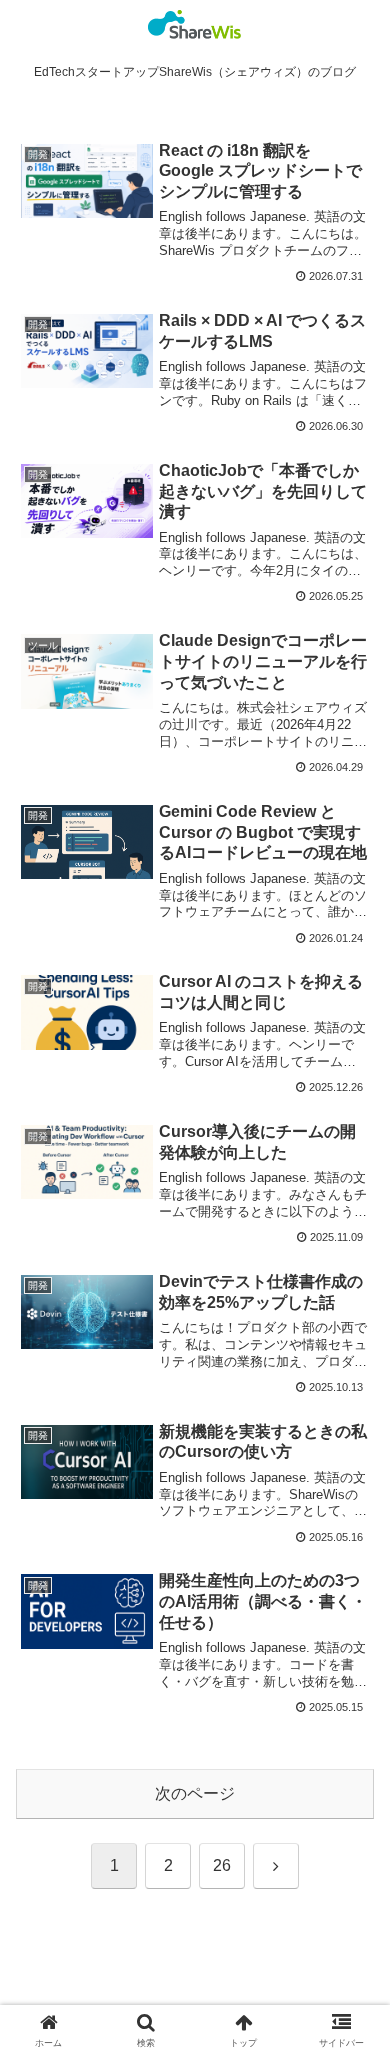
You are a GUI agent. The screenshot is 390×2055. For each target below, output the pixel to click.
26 (222, 1865)
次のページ (195, 1793)
